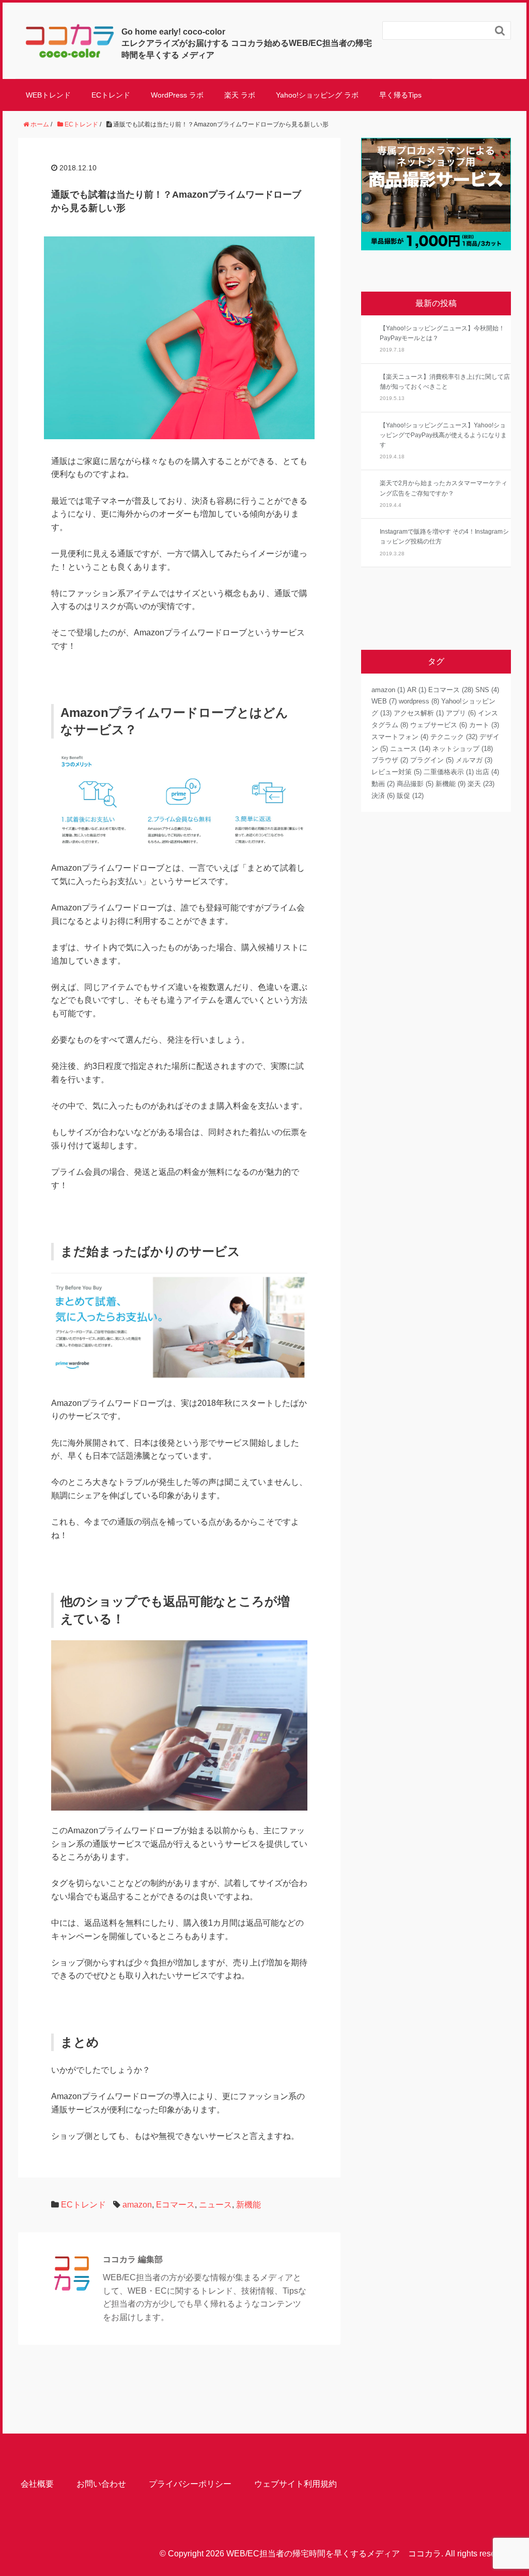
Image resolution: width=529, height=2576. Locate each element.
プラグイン (432, 760)
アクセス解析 (419, 713)
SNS (487, 690)
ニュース (215, 2205)
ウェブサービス (439, 725)
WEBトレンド (48, 95)
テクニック (454, 737)
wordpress (419, 701)
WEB (384, 701)
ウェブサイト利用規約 (295, 2484)
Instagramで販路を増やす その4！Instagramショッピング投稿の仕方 (444, 537)
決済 (383, 796)
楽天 (481, 784)
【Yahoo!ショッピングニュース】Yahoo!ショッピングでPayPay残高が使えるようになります (443, 435)
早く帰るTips (400, 95)
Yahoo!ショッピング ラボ (317, 95)
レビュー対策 (396, 772)
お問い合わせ (101, 2484)
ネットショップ (463, 749)
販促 (410, 796)
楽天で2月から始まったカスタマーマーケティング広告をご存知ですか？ (444, 488)
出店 (487, 772)
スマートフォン (400, 737)
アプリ (461, 713)
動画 (383, 784)
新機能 (248, 2205)
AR (417, 690)
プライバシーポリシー (190, 2484)
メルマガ (474, 760)
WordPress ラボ (177, 95)
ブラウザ (390, 760)
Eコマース (175, 2205)
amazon (137, 2205)
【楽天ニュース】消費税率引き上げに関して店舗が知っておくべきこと (445, 382)
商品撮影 (415, 784)
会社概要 (37, 2484)
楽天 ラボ (240, 95)
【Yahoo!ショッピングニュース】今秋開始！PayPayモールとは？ (442, 333)
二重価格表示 (449, 772)
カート (484, 725)
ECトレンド (111, 95)
